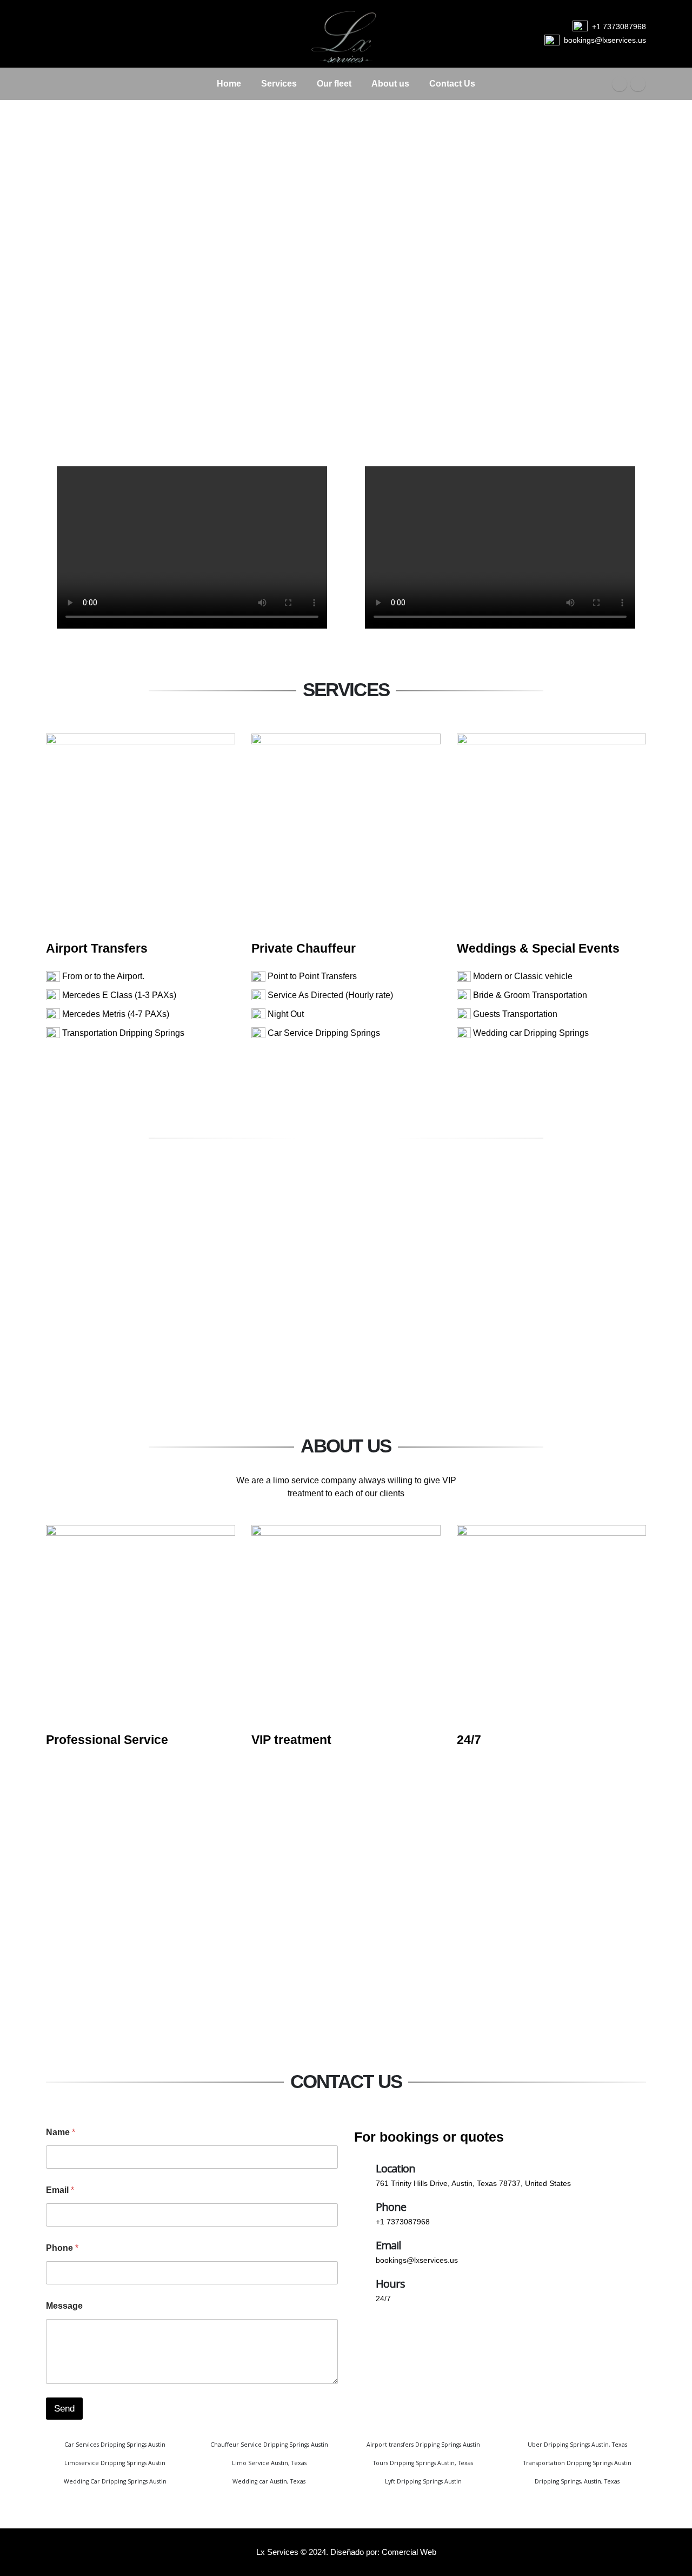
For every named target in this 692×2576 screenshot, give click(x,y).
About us (390, 84)
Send (64, 2409)
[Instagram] (638, 84)
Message (64, 2306)
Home (229, 84)
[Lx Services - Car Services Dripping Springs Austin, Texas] (346, 34)
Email (60, 2190)
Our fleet (334, 84)
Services (279, 84)
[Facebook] (620, 84)
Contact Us (452, 84)
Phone (62, 2248)
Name (61, 2132)
